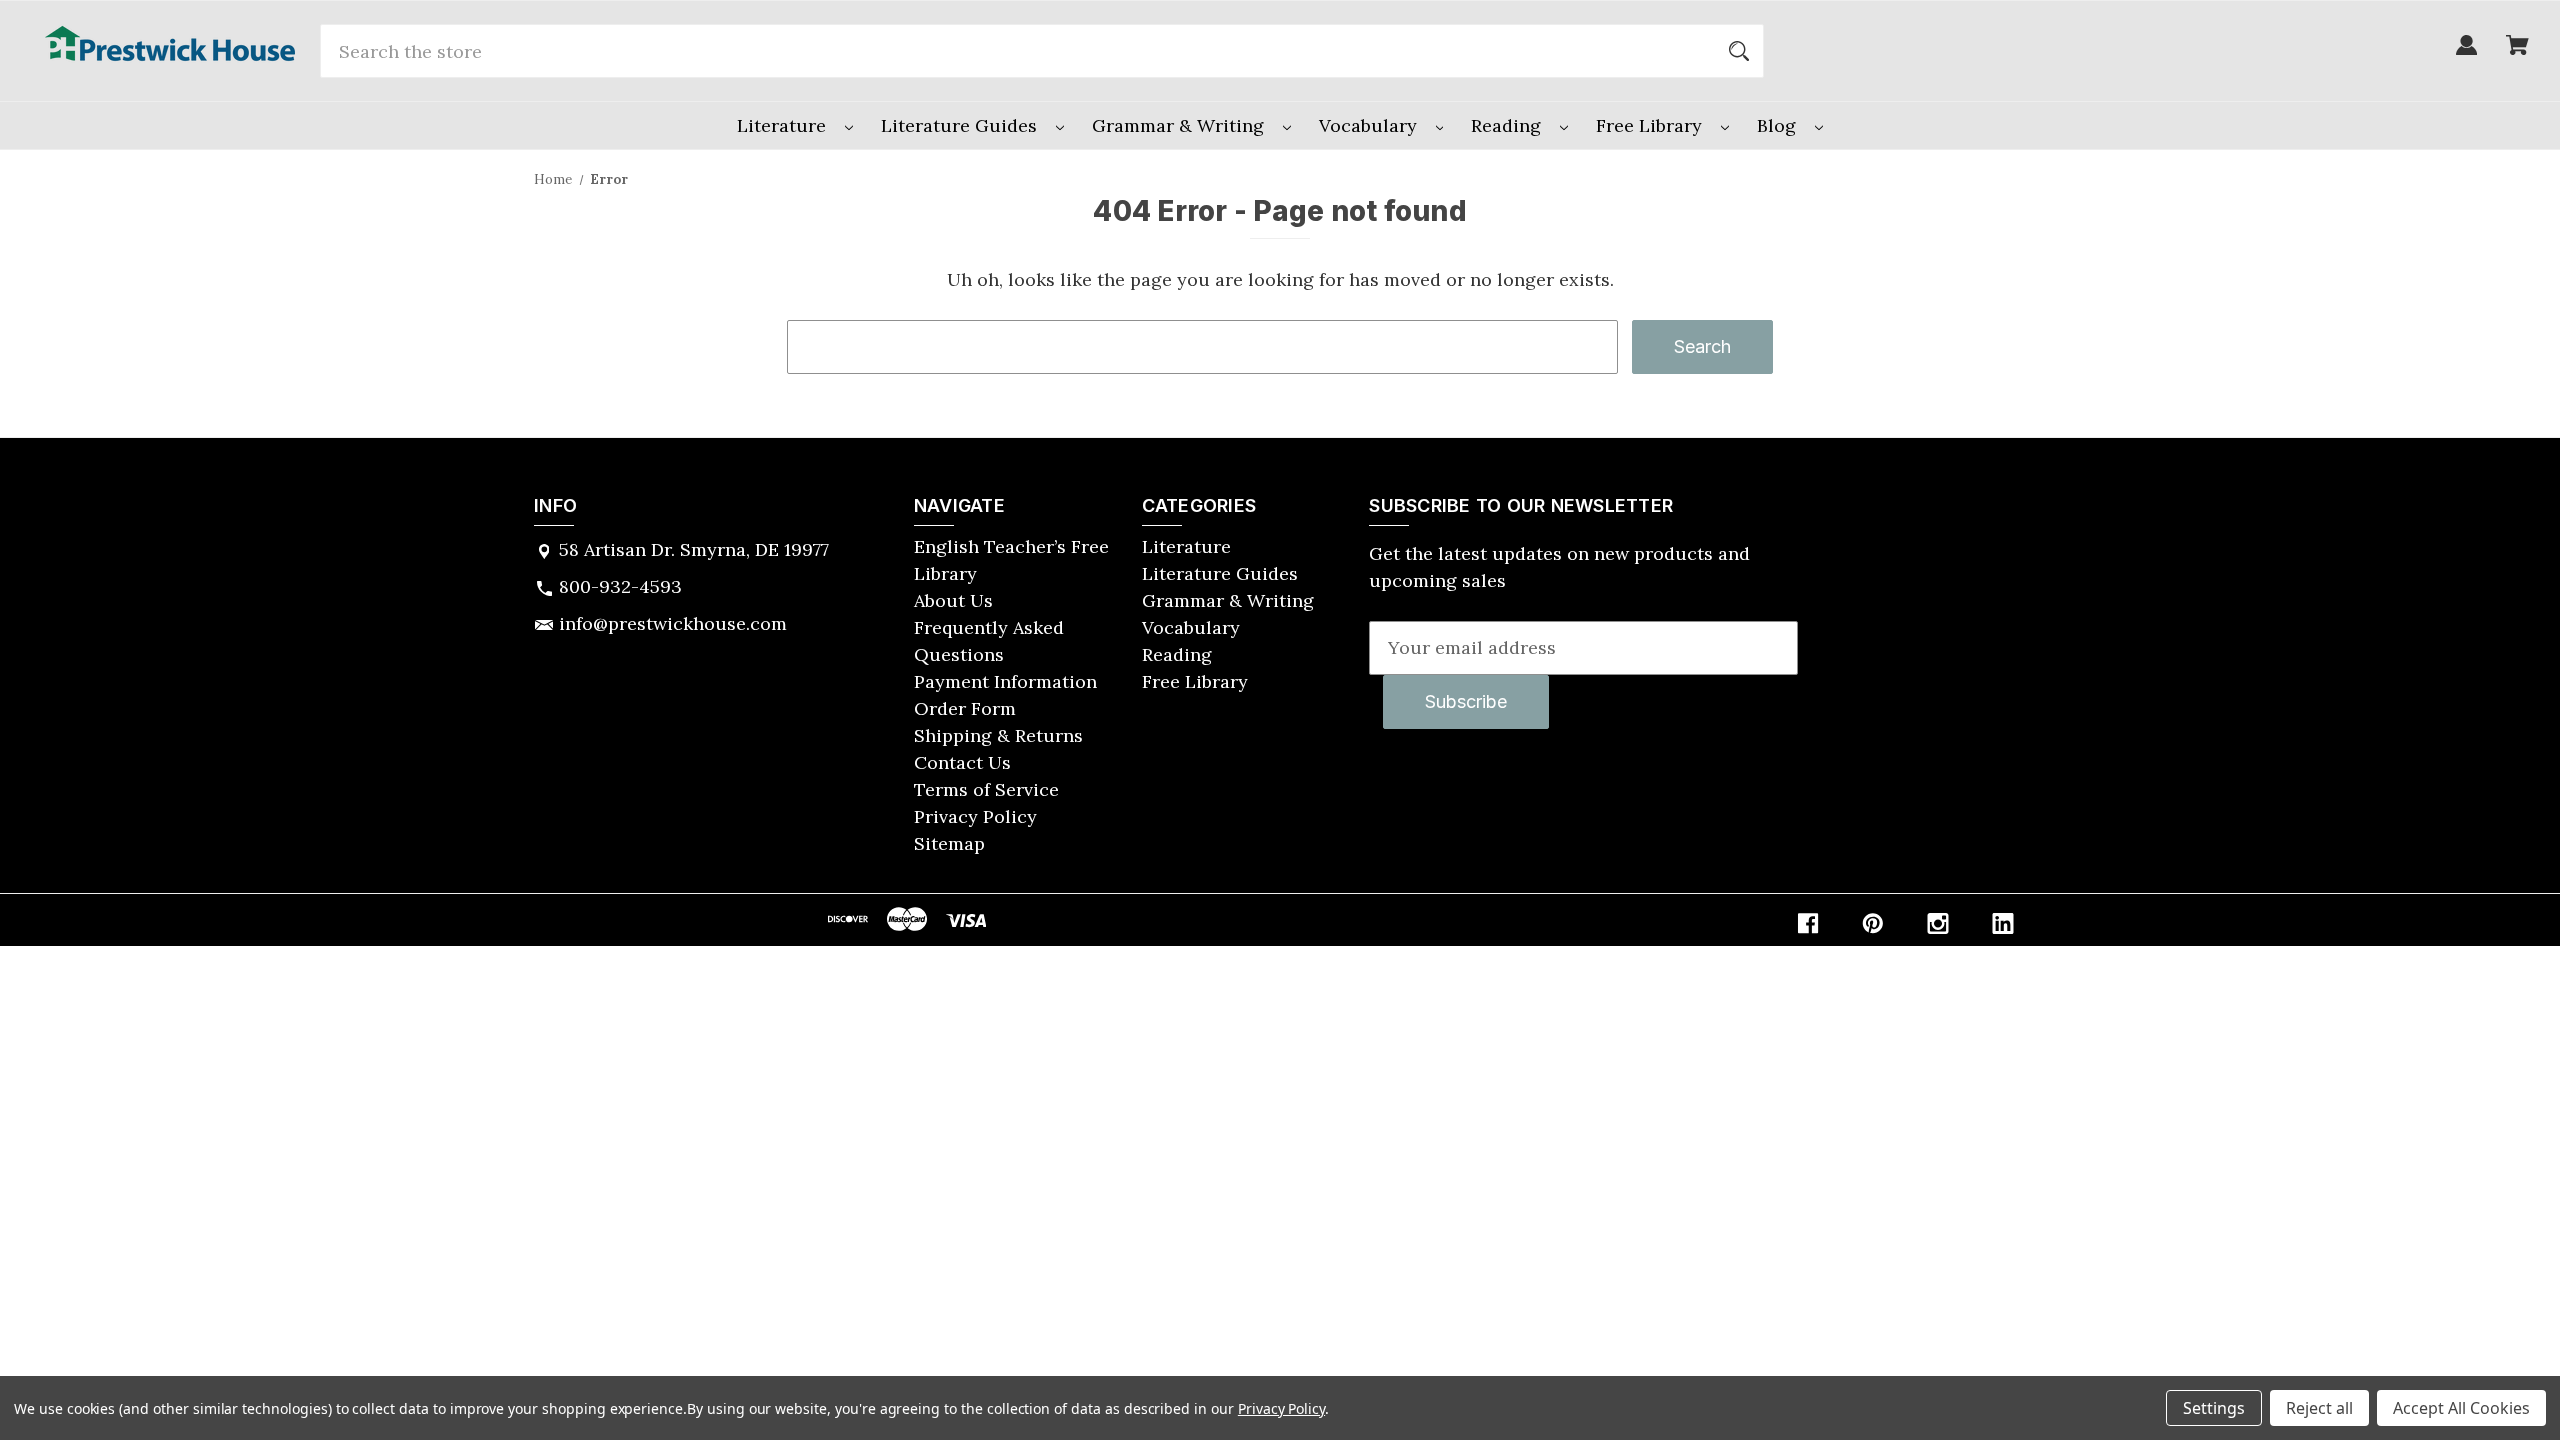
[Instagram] (1938, 923)
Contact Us (962, 762)
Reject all (2319, 1408)
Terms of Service (986, 789)
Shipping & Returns (998, 735)
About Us (953, 600)
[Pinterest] (1873, 923)
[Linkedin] (2003, 923)
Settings (2214, 1408)
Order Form (965, 708)
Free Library (1651, 125)
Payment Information (1005, 681)
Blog (1779, 125)
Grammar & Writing (1180, 125)
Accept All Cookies (2461, 1408)
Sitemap (949, 843)
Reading (1508, 125)
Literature (784, 125)
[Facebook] (1808, 923)
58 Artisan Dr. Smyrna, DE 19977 (694, 549)
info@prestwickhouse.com (673, 623)
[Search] (1739, 51)
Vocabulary (1370, 125)
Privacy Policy (975, 816)
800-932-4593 (620, 586)
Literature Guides (961, 125)
